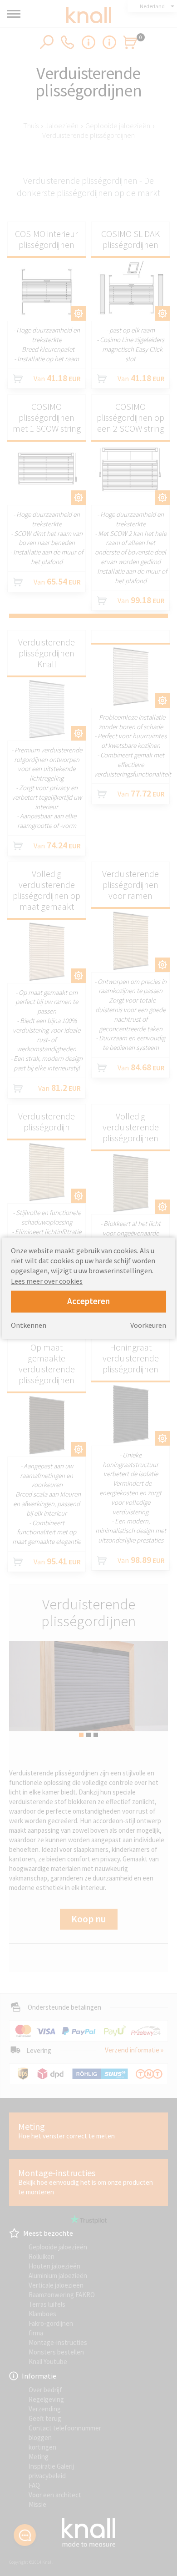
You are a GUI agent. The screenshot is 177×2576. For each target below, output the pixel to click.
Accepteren (88, 1301)
